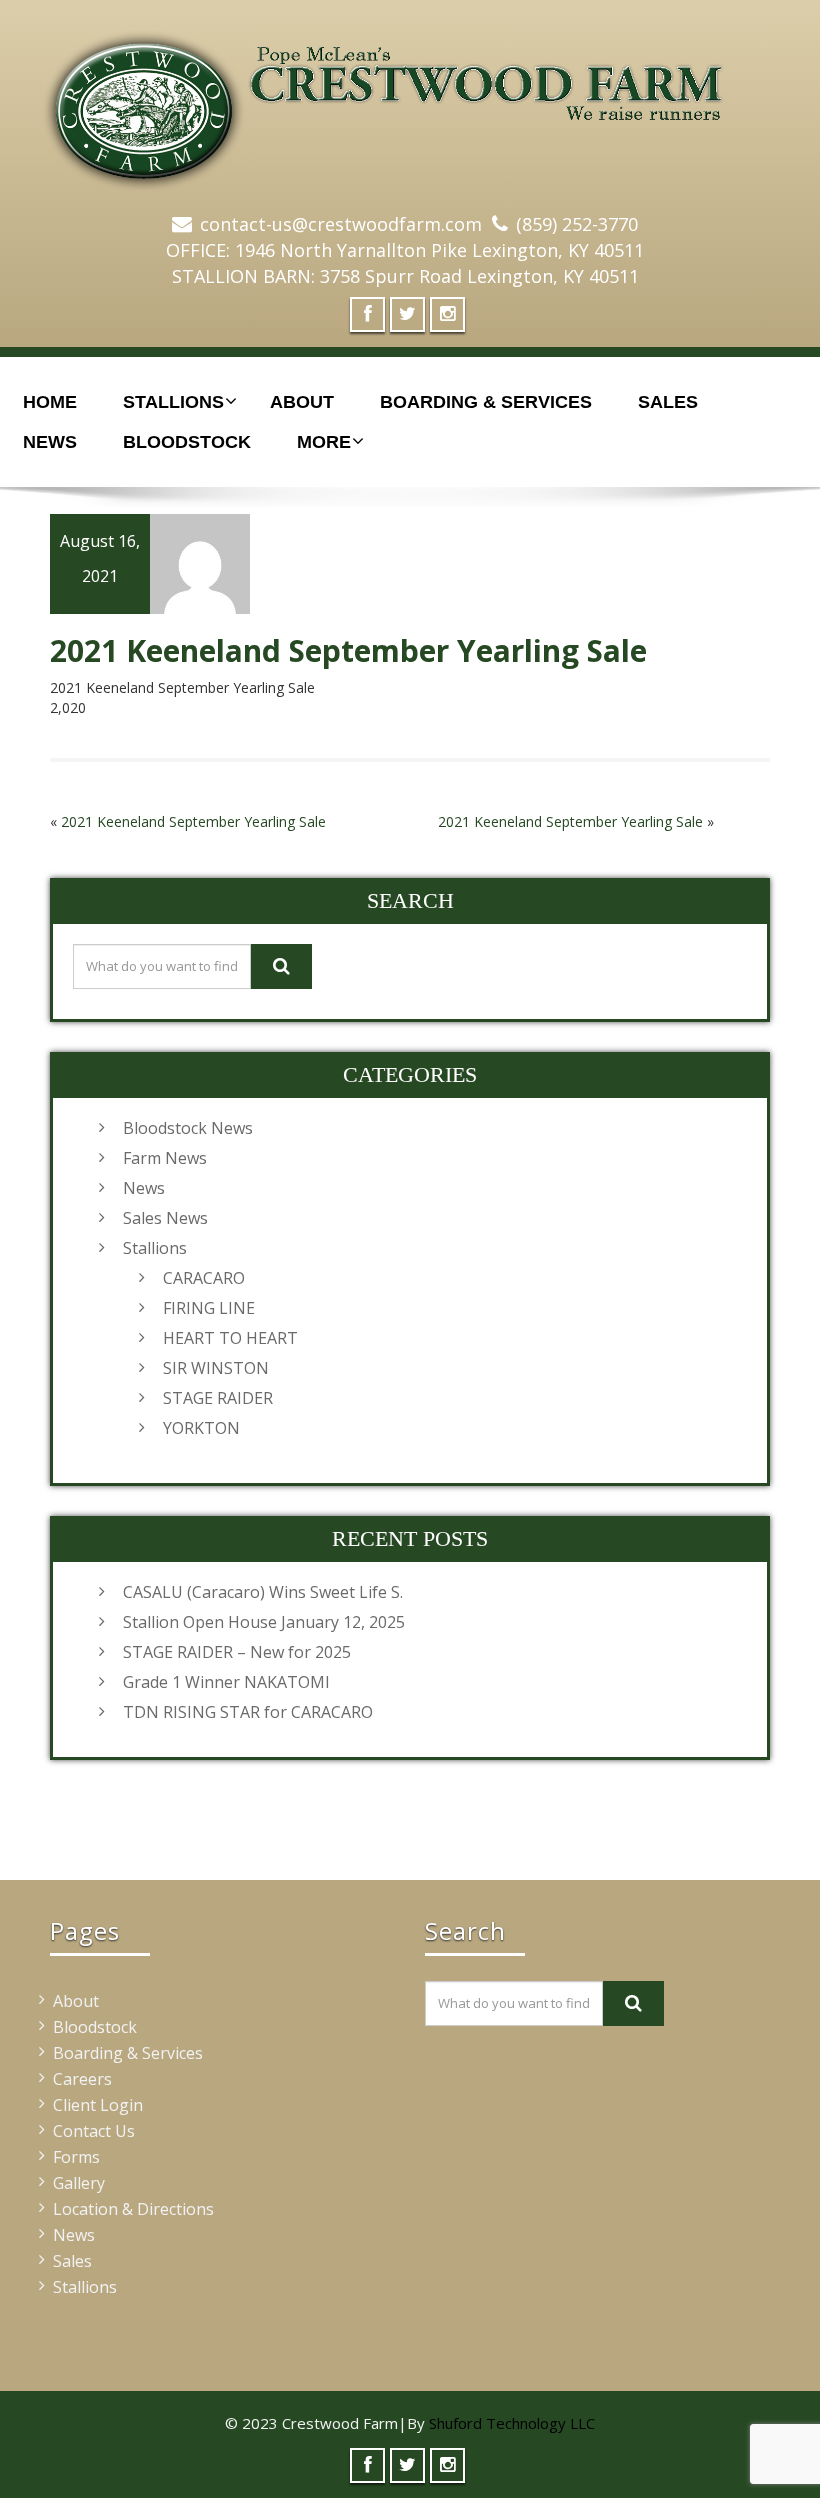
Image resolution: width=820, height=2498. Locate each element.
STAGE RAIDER (218, 1398)
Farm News (165, 1158)
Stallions (173, 402)
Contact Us (94, 2131)
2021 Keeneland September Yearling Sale (193, 821)
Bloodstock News (188, 1128)
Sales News (165, 1218)
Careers (82, 2079)
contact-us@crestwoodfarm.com (341, 224)
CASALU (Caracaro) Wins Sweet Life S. (263, 1592)
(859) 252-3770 (577, 224)
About (302, 402)
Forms (76, 2157)
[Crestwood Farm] (410, 101)
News (50, 442)
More (324, 442)
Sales (668, 402)
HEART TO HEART (230, 1338)
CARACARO (204, 1278)
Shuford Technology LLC (512, 2423)
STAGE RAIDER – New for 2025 (237, 1652)
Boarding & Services (486, 402)
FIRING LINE (209, 1308)
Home (50, 402)
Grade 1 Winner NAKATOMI (226, 1682)
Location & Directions (133, 2209)
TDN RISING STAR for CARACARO (248, 1712)
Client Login (98, 2105)
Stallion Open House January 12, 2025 (264, 1622)
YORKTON (201, 1428)
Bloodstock (187, 442)
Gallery (79, 2183)
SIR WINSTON (216, 1368)
